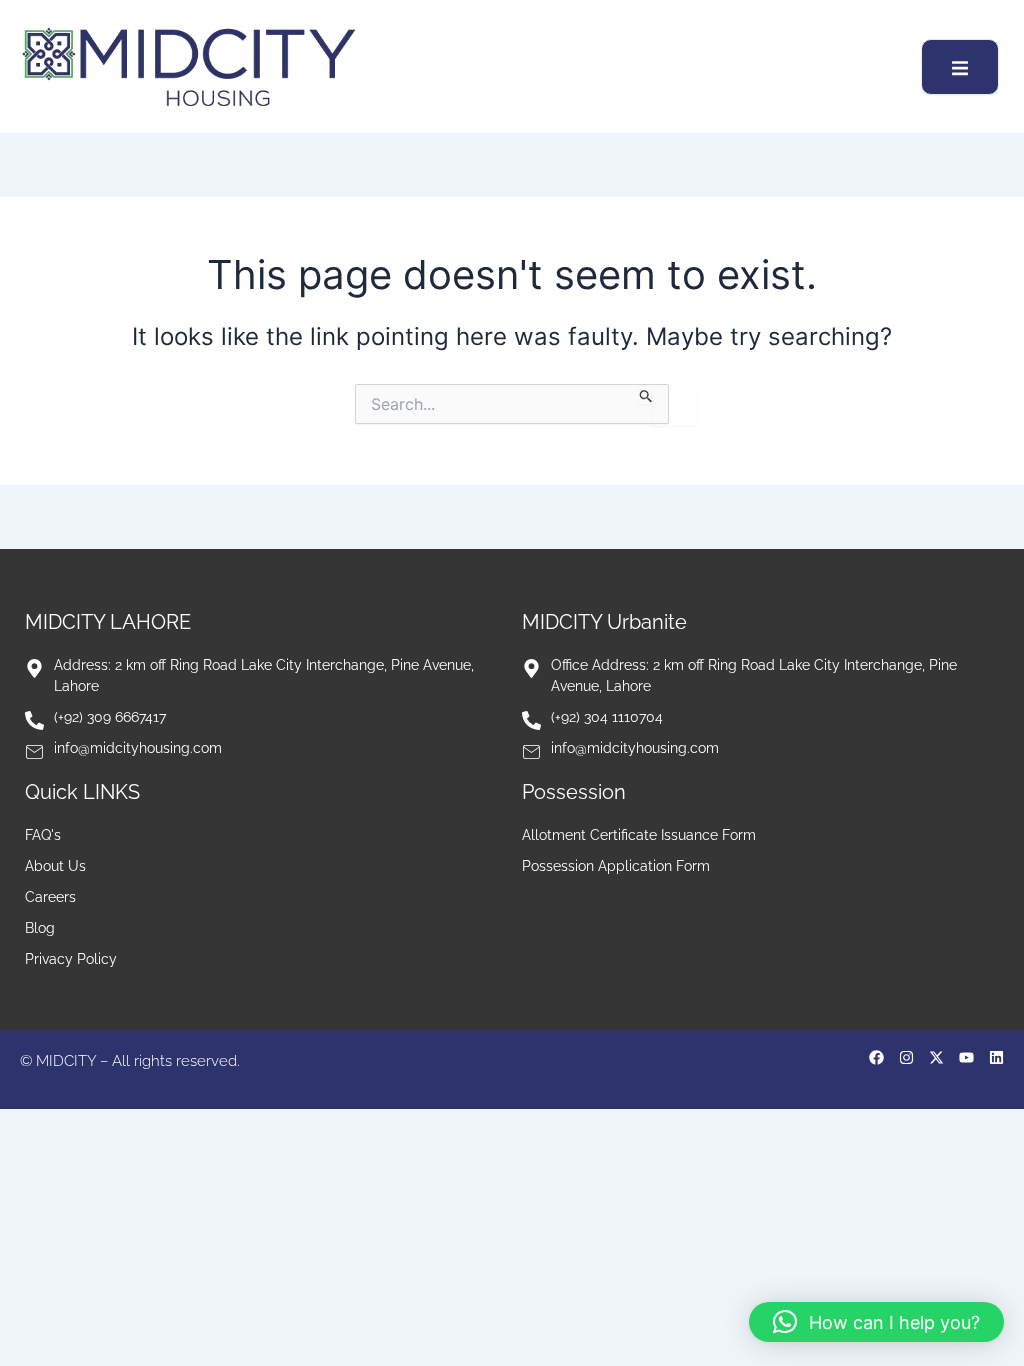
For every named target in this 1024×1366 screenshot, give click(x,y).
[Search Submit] (646, 394)
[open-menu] (960, 67)
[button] (876, 1322)
